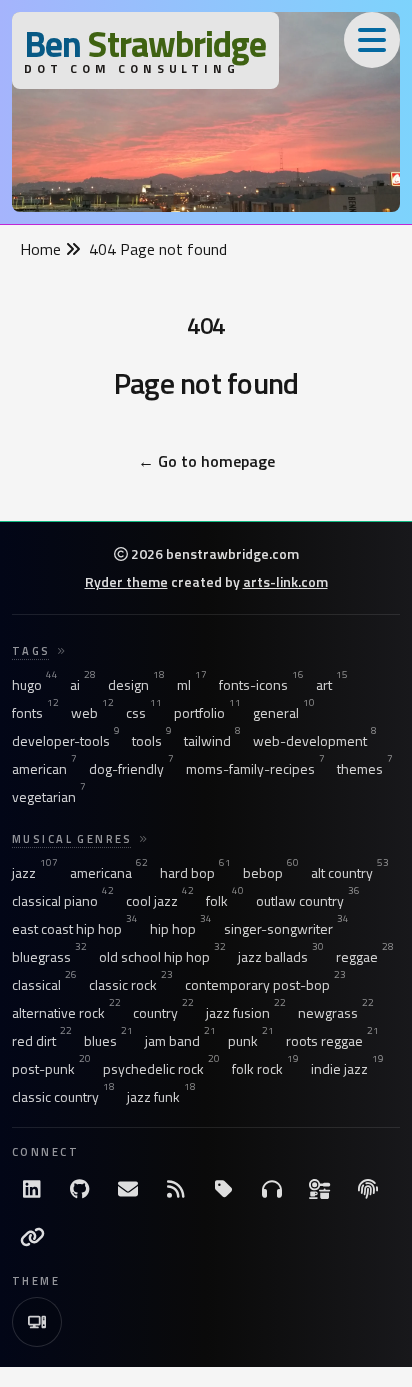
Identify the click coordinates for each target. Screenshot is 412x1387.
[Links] (32, 1237)
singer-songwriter (286, 929)
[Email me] (128, 1189)
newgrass (336, 1013)
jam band (180, 1041)
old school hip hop (162, 957)
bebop (271, 873)
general (284, 713)
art (332, 685)
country (163, 1013)
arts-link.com (285, 581)
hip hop (181, 929)
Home (42, 249)
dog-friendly (131, 769)
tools (152, 741)
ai (83, 685)
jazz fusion (246, 1013)
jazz (35, 873)
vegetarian (49, 797)
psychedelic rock (161, 1069)
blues (108, 1041)
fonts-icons (261, 685)
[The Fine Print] (368, 1189)
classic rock (131, 985)
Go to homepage (206, 461)
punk (251, 1041)
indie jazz (347, 1069)
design (136, 685)
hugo (35, 685)
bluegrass (49, 957)
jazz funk (161, 1097)
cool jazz (160, 901)
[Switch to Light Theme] (37, 1322)
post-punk (51, 1069)
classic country (63, 1097)
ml (192, 685)
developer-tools (66, 741)
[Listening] (272, 1189)
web (92, 713)
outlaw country (308, 901)
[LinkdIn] (32, 1189)
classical (44, 985)
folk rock (265, 1069)
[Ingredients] (320, 1189)
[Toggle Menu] (372, 40)
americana (109, 873)
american (44, 769)
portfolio (207, 713)
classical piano (63, 901)
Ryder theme (126, 581)
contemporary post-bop (265, 985)
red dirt (42, 1041)
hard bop (195, 873)
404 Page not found (158, 249)
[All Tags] (224, 1189)
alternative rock (66, 1013)
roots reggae (332, 1041)
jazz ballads (281, 957)
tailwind (212, 741)
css (144, 713)
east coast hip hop (75, 929)
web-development (315, 741)
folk (225, 901)
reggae (365, 957)
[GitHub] (80, 1189)
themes (365, 769)
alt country (350, 873)
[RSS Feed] (176, 1189)
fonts (35, 713)
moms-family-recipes (255, 769)
